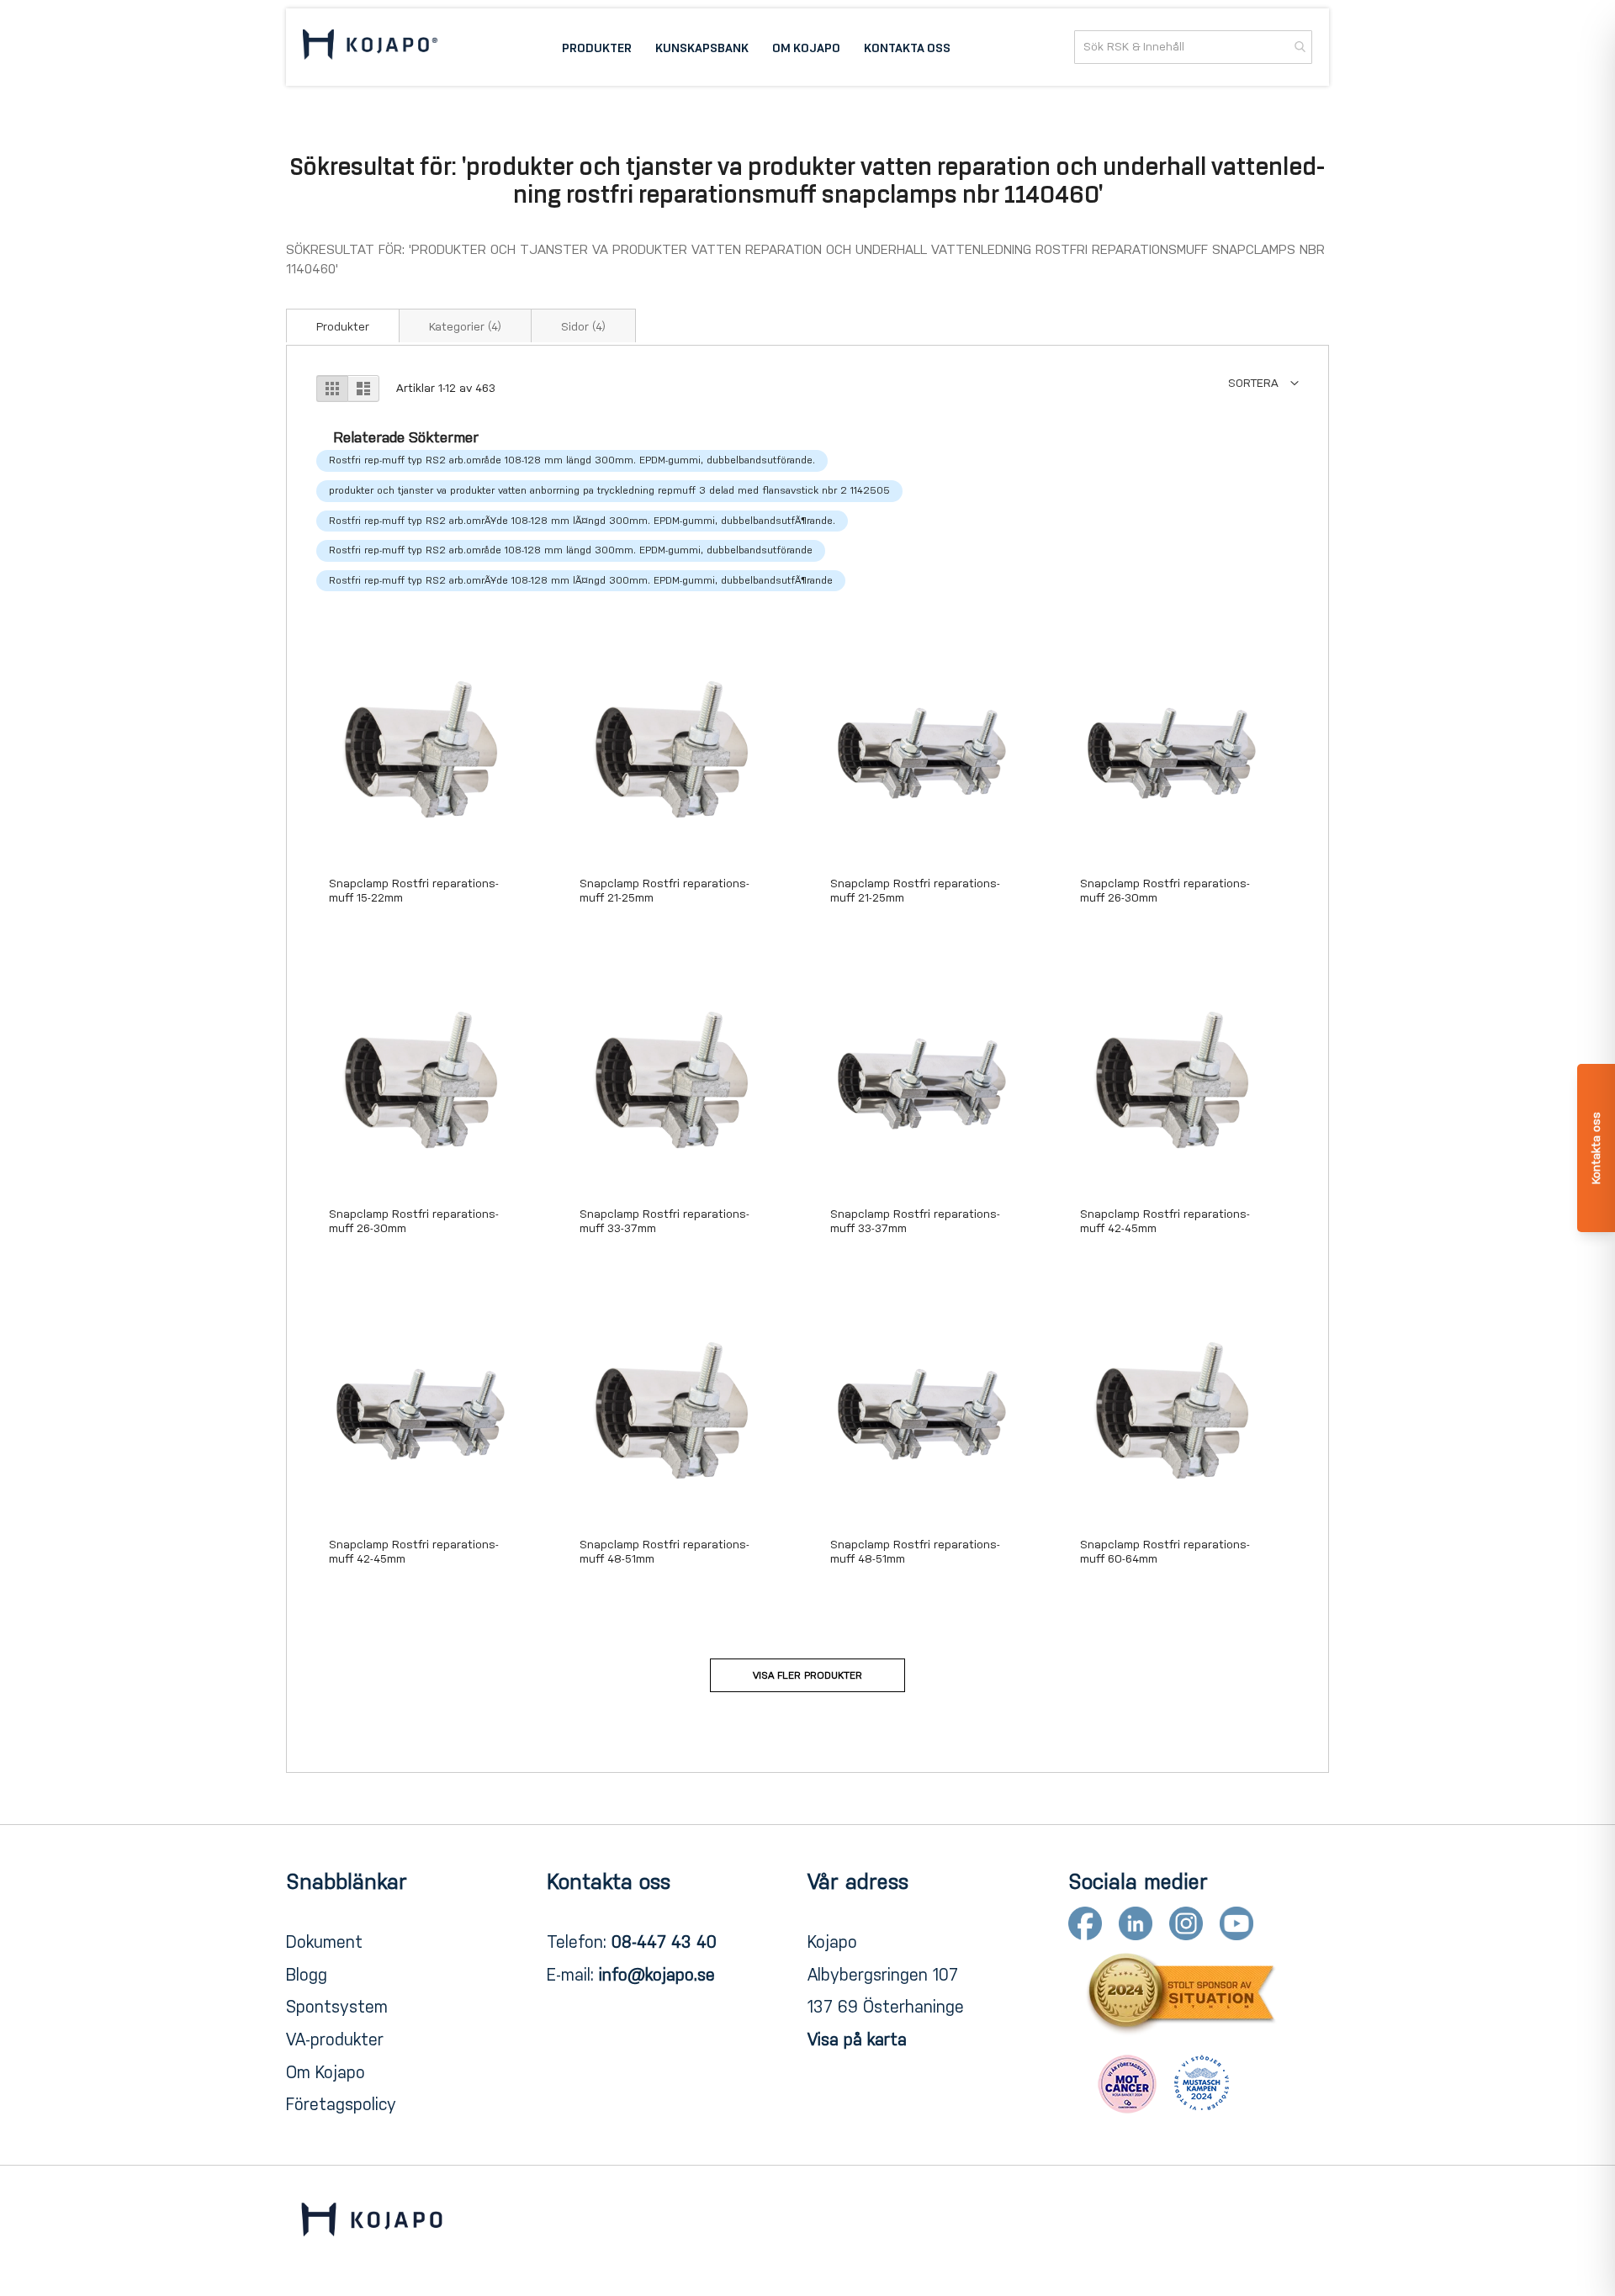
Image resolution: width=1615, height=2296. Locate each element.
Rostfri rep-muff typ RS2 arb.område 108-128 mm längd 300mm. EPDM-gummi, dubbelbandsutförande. (572, 460)
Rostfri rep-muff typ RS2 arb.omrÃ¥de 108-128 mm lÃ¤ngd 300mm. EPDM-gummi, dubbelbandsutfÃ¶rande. (582, 521)
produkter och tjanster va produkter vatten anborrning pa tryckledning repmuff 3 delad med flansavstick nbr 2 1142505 (609, 490)
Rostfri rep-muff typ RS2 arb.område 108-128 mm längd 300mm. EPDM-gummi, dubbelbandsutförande (571, 550)
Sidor (583, 327)
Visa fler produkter (807, 1675)
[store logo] (370, 47)
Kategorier (465, 327)
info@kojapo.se (657, 1975)
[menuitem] (597, 47)
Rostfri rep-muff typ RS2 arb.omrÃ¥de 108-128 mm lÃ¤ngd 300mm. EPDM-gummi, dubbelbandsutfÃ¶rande (581, 580)
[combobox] (1193, 47)
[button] (1263, 383)
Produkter (343, 327)
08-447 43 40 (664, 1942)
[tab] (343, 325)
